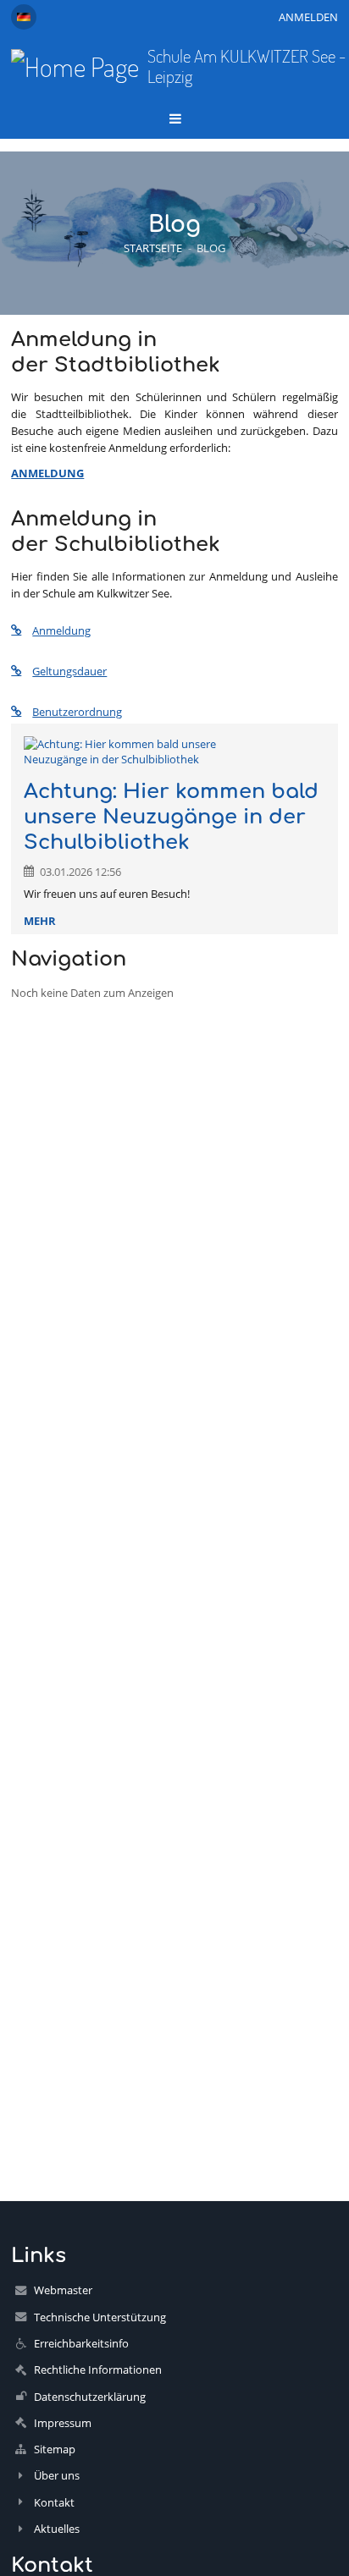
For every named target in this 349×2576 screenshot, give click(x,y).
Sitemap (55, 2449)
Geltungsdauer (69, 671)
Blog (211, 248)
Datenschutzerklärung (90, 2397)
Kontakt (54, 2502)
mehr (40, 921)
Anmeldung (61, 630)
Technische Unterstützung (100, 2317)
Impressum (63, 2423)
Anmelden (308, 17)
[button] (24, 17)
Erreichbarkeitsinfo (81, 2343)
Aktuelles (57, 2529)
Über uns (57, 2475)
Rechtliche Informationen (98, 2370)
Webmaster (63, 2290)
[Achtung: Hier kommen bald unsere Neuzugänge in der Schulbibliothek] (174, 751)
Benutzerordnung (77, 712)
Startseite (153, 248)
